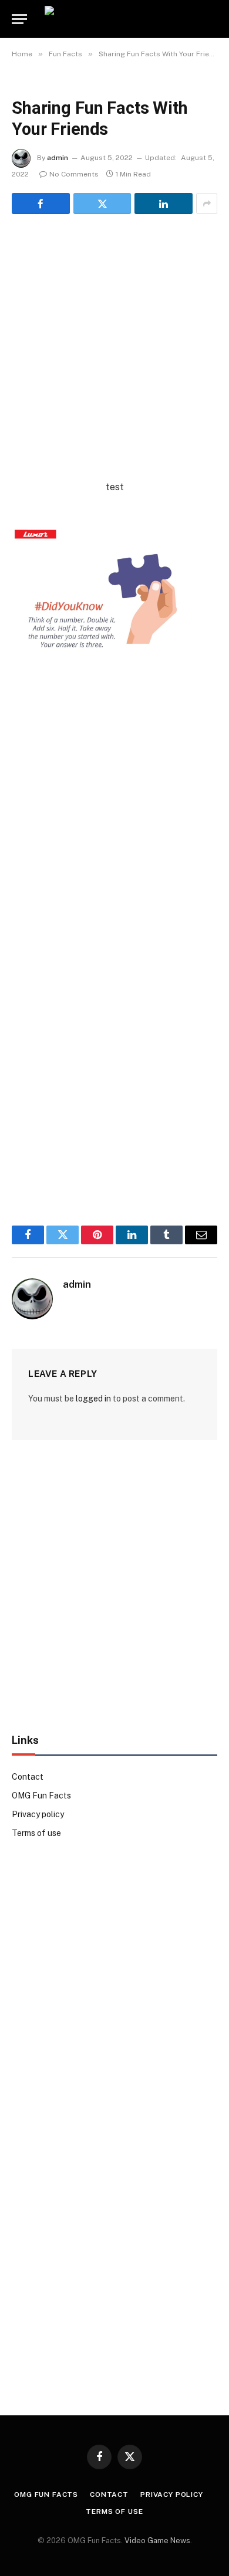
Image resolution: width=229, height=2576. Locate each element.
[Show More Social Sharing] (207, 203)
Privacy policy (38, 1814)
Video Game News (157, 2541)
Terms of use (36, 1833)
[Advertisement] (114, 365)
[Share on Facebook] (41, 203)
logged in (93, 1399)
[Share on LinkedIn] (164, 203)
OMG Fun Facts (41, 1796)
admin (58, 158)
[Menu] (19, 19)
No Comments (74, 174)
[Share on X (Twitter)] (102, 203)
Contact (28, 1777)
